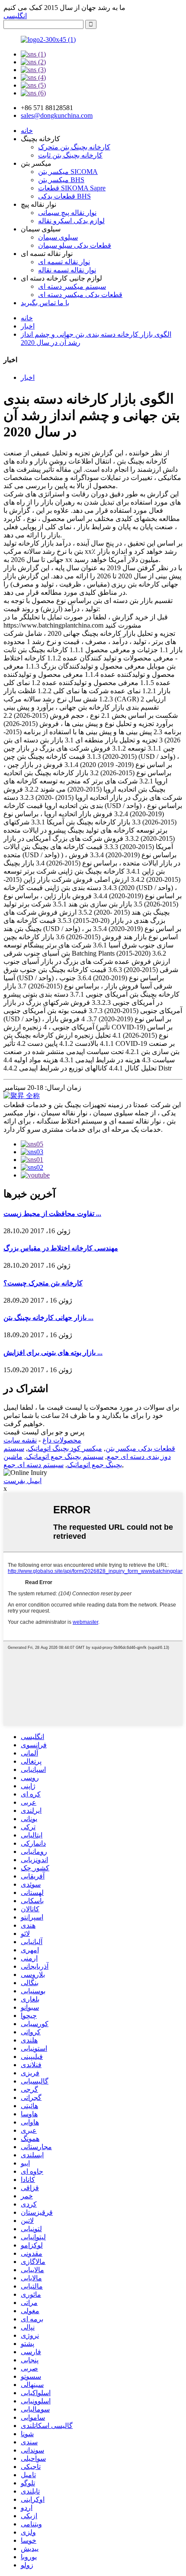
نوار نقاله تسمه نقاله (67, 270)
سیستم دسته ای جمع (34, 1465)
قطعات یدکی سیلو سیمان (75, 245)
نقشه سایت (20, 1440)
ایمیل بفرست (22, 1481)
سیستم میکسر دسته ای (72, 286)
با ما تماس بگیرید (45, 303)
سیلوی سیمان (58, 237)
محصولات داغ (62, 1440)
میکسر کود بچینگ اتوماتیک (65, 1448)
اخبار (28, 326)
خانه (27, 131)
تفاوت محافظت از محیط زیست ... (52, 1214)
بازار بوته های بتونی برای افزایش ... (53, 1353)
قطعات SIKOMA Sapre (72, 188)
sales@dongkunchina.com (57, 115)
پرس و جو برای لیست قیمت (44, 1432)
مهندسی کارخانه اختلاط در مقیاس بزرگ (61, 1248)
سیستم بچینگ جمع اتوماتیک (65, 1457)
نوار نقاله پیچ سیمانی (67, 213)
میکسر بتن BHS (61, 180)
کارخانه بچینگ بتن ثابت (70, 155)
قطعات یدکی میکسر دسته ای (80, 295)
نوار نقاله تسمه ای (64, 262)
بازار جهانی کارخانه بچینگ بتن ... (48, 1318)
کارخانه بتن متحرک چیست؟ (43, 1283)
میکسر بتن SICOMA (68, 172)
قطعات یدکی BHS (64, 196)
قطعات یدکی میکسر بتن (140, 1448)
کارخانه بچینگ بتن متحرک (74, 147)
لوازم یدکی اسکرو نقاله (71, 221)
